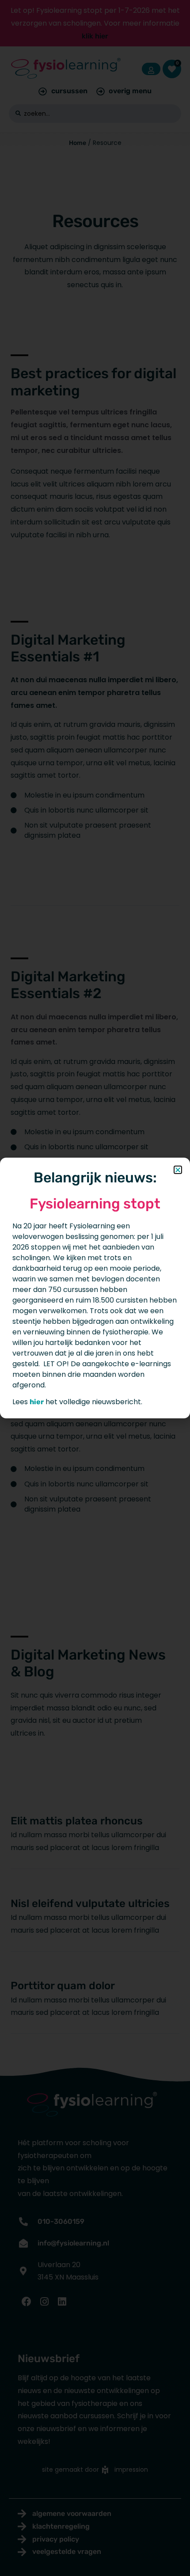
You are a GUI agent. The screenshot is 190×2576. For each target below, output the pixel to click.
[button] (178, 1170)
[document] (95, 1288)
